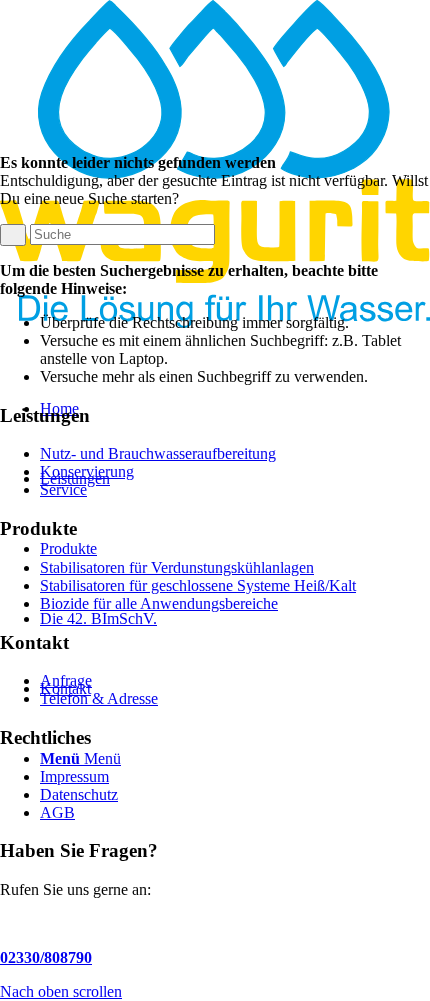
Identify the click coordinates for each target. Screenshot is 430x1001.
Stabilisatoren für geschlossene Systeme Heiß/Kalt (198, 585)
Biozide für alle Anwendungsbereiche (159, 603)
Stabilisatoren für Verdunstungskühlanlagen (177, 567)
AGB (57, 812)
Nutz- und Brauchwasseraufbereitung (158, 453)
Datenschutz (79, 794)
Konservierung (87, 471)
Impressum (74, 776)
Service (63, 489)
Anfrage (66, 680)
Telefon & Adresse (99, 698)
